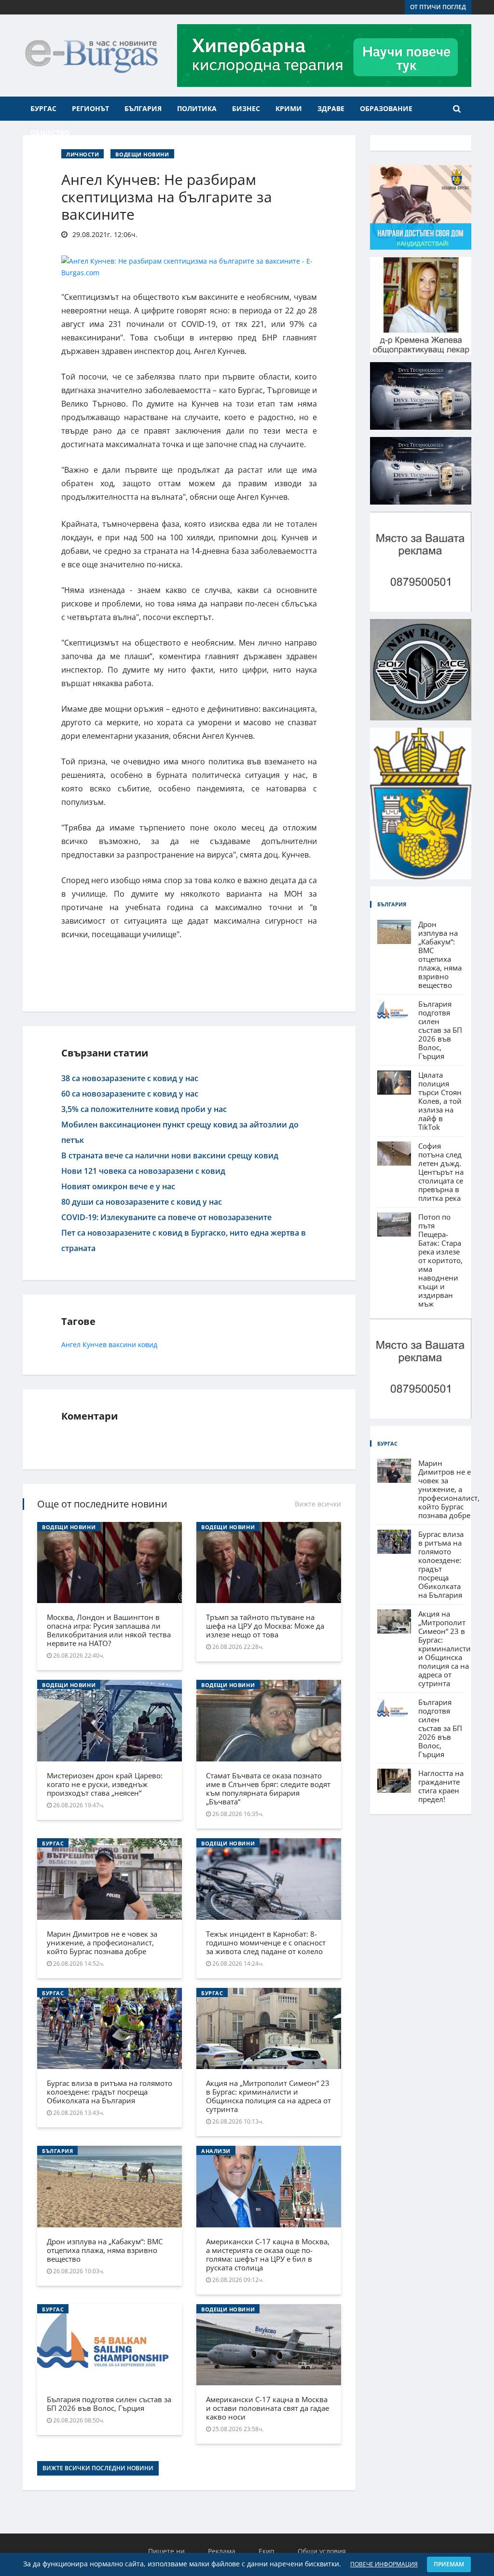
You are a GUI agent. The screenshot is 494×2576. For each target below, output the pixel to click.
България (143, 108)
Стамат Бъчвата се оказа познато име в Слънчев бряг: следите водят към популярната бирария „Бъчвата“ (268, 1788)
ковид (148, 1344)
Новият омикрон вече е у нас (118, 1186)
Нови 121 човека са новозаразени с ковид (143, 1171)
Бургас (43, 108)
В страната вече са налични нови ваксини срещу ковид (170, 1155)
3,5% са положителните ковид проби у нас (144, 1109)
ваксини (122, 1344)
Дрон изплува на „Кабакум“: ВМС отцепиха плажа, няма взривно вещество (105, 2250)
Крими (289, 108)
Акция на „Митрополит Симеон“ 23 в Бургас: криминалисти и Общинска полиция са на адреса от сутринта (268, 2096)
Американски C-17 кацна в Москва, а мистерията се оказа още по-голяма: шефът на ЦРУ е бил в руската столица (268, 2254)
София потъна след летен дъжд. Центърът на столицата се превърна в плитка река (441, 1172)
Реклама (222, 2551)
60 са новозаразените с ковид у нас (130, 1094)
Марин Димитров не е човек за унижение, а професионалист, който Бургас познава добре (102, 1943)
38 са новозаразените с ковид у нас (130, 1078)
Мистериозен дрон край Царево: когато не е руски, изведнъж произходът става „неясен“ (105, 1784)
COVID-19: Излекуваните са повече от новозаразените (166, 1217)
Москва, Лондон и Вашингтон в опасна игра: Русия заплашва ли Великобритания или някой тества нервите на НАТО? (109, 1630)
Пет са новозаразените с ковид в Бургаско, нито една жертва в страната (184, 1240)
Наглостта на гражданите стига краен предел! (441, 1786)
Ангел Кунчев (84, 1344)
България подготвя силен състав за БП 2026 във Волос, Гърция (109, 2404)
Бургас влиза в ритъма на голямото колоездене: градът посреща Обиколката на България (110, 2092)
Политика (197, 108)
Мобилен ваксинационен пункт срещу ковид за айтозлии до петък (180, 1132)
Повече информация (384, 2564)
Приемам (449, 2564)
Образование (386, 108)
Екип (267, 2551)
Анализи (216, 2151)
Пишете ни (166, 2551)
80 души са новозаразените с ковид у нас (142, 1202)
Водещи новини (142, 154)
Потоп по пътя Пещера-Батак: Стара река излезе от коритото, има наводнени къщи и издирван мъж (440, 1260)
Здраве (331, 108)
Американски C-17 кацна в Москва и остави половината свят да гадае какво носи (268, 2408)
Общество (50, 133)
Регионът (90, 108)
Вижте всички (318, 1504)
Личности (82, 154)
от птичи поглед (438, 7)
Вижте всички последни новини (98, 2468)
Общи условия (322, 2551)
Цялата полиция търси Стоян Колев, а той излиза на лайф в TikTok (440, 1101)
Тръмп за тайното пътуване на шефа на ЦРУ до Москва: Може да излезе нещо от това (265, 1626)
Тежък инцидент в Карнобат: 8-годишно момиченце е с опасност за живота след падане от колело (266, 1943)
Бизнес (246, 108)
